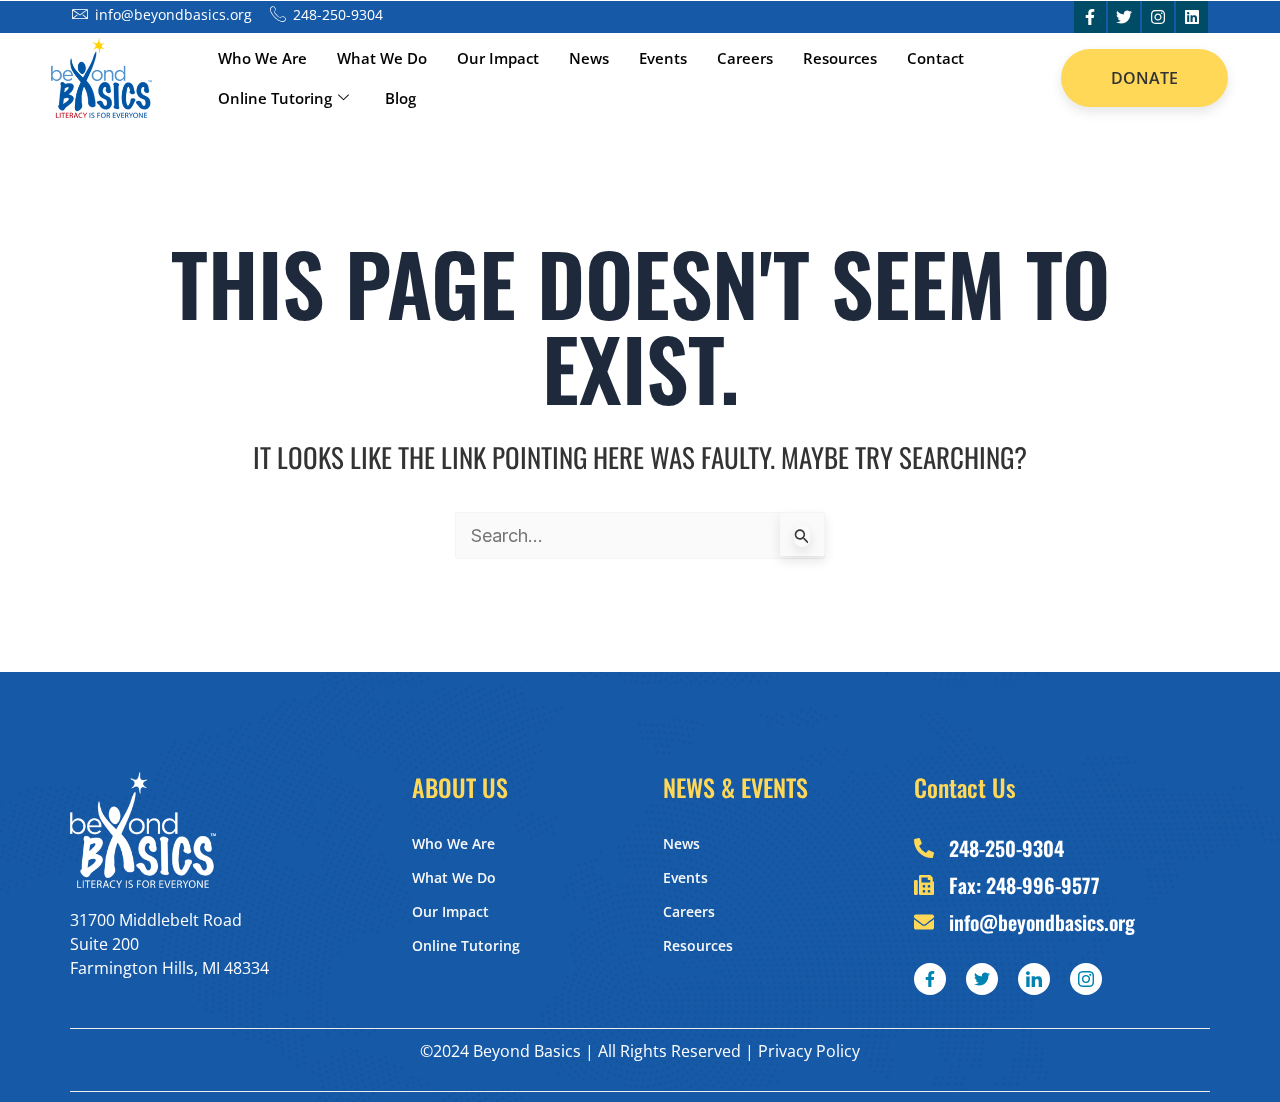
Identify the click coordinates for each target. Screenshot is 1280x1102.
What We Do (382, 58)
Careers (745, 58)
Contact (935, 58)
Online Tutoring (275, 98)
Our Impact (498, 58)
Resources (840, 58)
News (589, 58)
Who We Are (262, 58)
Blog (400, 98)
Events (663, 58)
